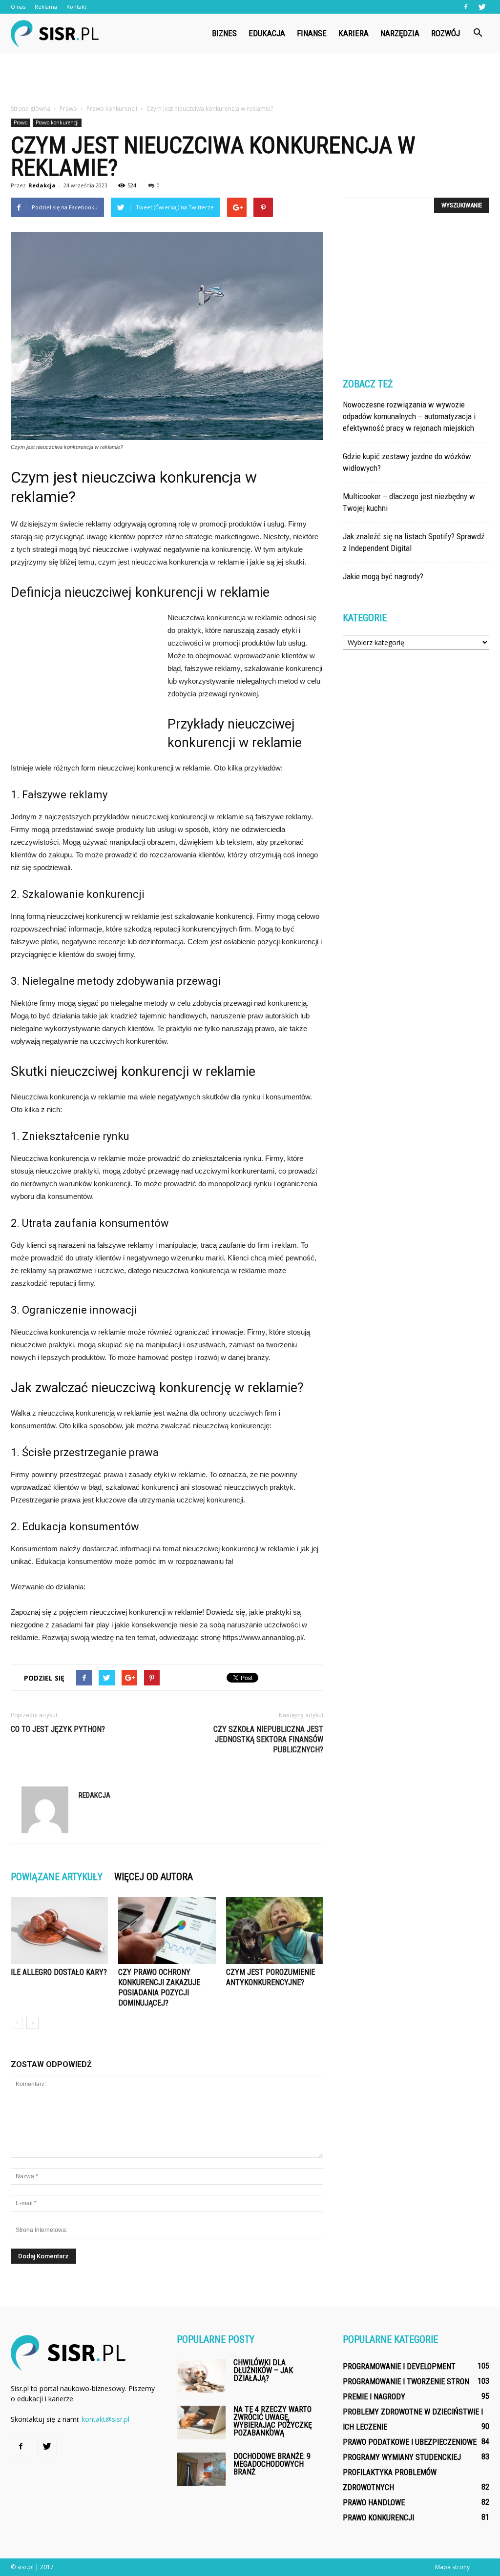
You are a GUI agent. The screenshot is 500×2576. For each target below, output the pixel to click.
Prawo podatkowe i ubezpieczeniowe (410, 2442)
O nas (18, 7)
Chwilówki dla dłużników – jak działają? (263, 2370)
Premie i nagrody (374, 2397)
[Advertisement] (250, 79)
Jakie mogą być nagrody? (383, 576)
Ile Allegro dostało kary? (59, 1972)
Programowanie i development (399, 2366)
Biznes (224, 33)
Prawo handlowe (374, 2503)
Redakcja (42, 185)
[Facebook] (466, 7)
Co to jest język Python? (58, 1729)
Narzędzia (400, 33)
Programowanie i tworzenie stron (406, 2382)
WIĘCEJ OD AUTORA (154, 1877)
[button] (478, 33)
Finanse (312, 33)
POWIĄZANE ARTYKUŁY (57, 1877)
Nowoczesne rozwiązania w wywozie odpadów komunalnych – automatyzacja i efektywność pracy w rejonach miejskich (409, 416)
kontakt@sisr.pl (105, 2419)
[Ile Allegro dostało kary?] (59, 1931)
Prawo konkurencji (57, 122)
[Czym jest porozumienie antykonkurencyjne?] (275, 1931)
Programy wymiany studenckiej (402, 2457)
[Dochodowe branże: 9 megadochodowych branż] (201, 2469)
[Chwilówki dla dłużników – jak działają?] (201, 2376)
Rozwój (446, 33)
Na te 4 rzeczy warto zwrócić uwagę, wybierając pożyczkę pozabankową (273, 2421)
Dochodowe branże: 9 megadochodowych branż (272, 2464)
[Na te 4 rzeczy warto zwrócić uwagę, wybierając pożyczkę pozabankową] (201, 2423)
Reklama (46, 7)
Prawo (21, 122)
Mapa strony (452, 2567)
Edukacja (267, 33)
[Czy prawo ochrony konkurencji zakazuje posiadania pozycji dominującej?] (167, 1931)
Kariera (354, 33)
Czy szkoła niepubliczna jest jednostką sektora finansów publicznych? (268, 1739)
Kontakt (76, 7)
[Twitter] (482, 7)
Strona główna (31, 109)
